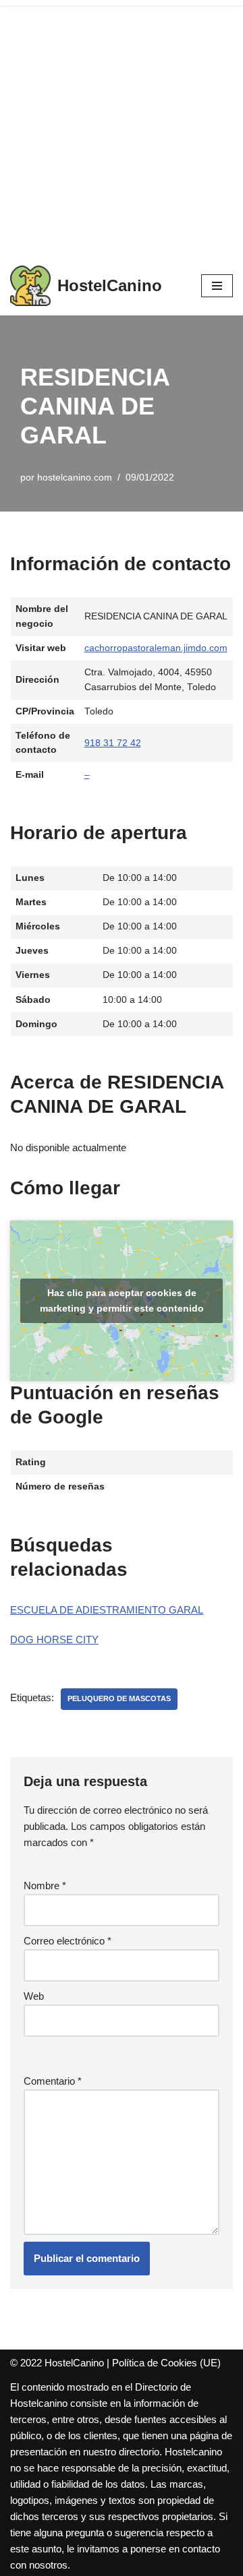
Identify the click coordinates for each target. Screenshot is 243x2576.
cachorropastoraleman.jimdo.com (156, 648)
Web (34, 1996)
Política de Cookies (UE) (166, 2363)
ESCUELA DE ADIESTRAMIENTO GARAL (107, 1610)
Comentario (53, 2081)
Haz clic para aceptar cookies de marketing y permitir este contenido (122, 1300)
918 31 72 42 (113, 743)
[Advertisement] (122, 128)
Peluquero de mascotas (119, 1698)
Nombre (45, 1885)
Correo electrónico (67, 1941)
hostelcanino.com (75, 478)
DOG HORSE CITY (54, 1639)
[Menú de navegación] (217, 286)
